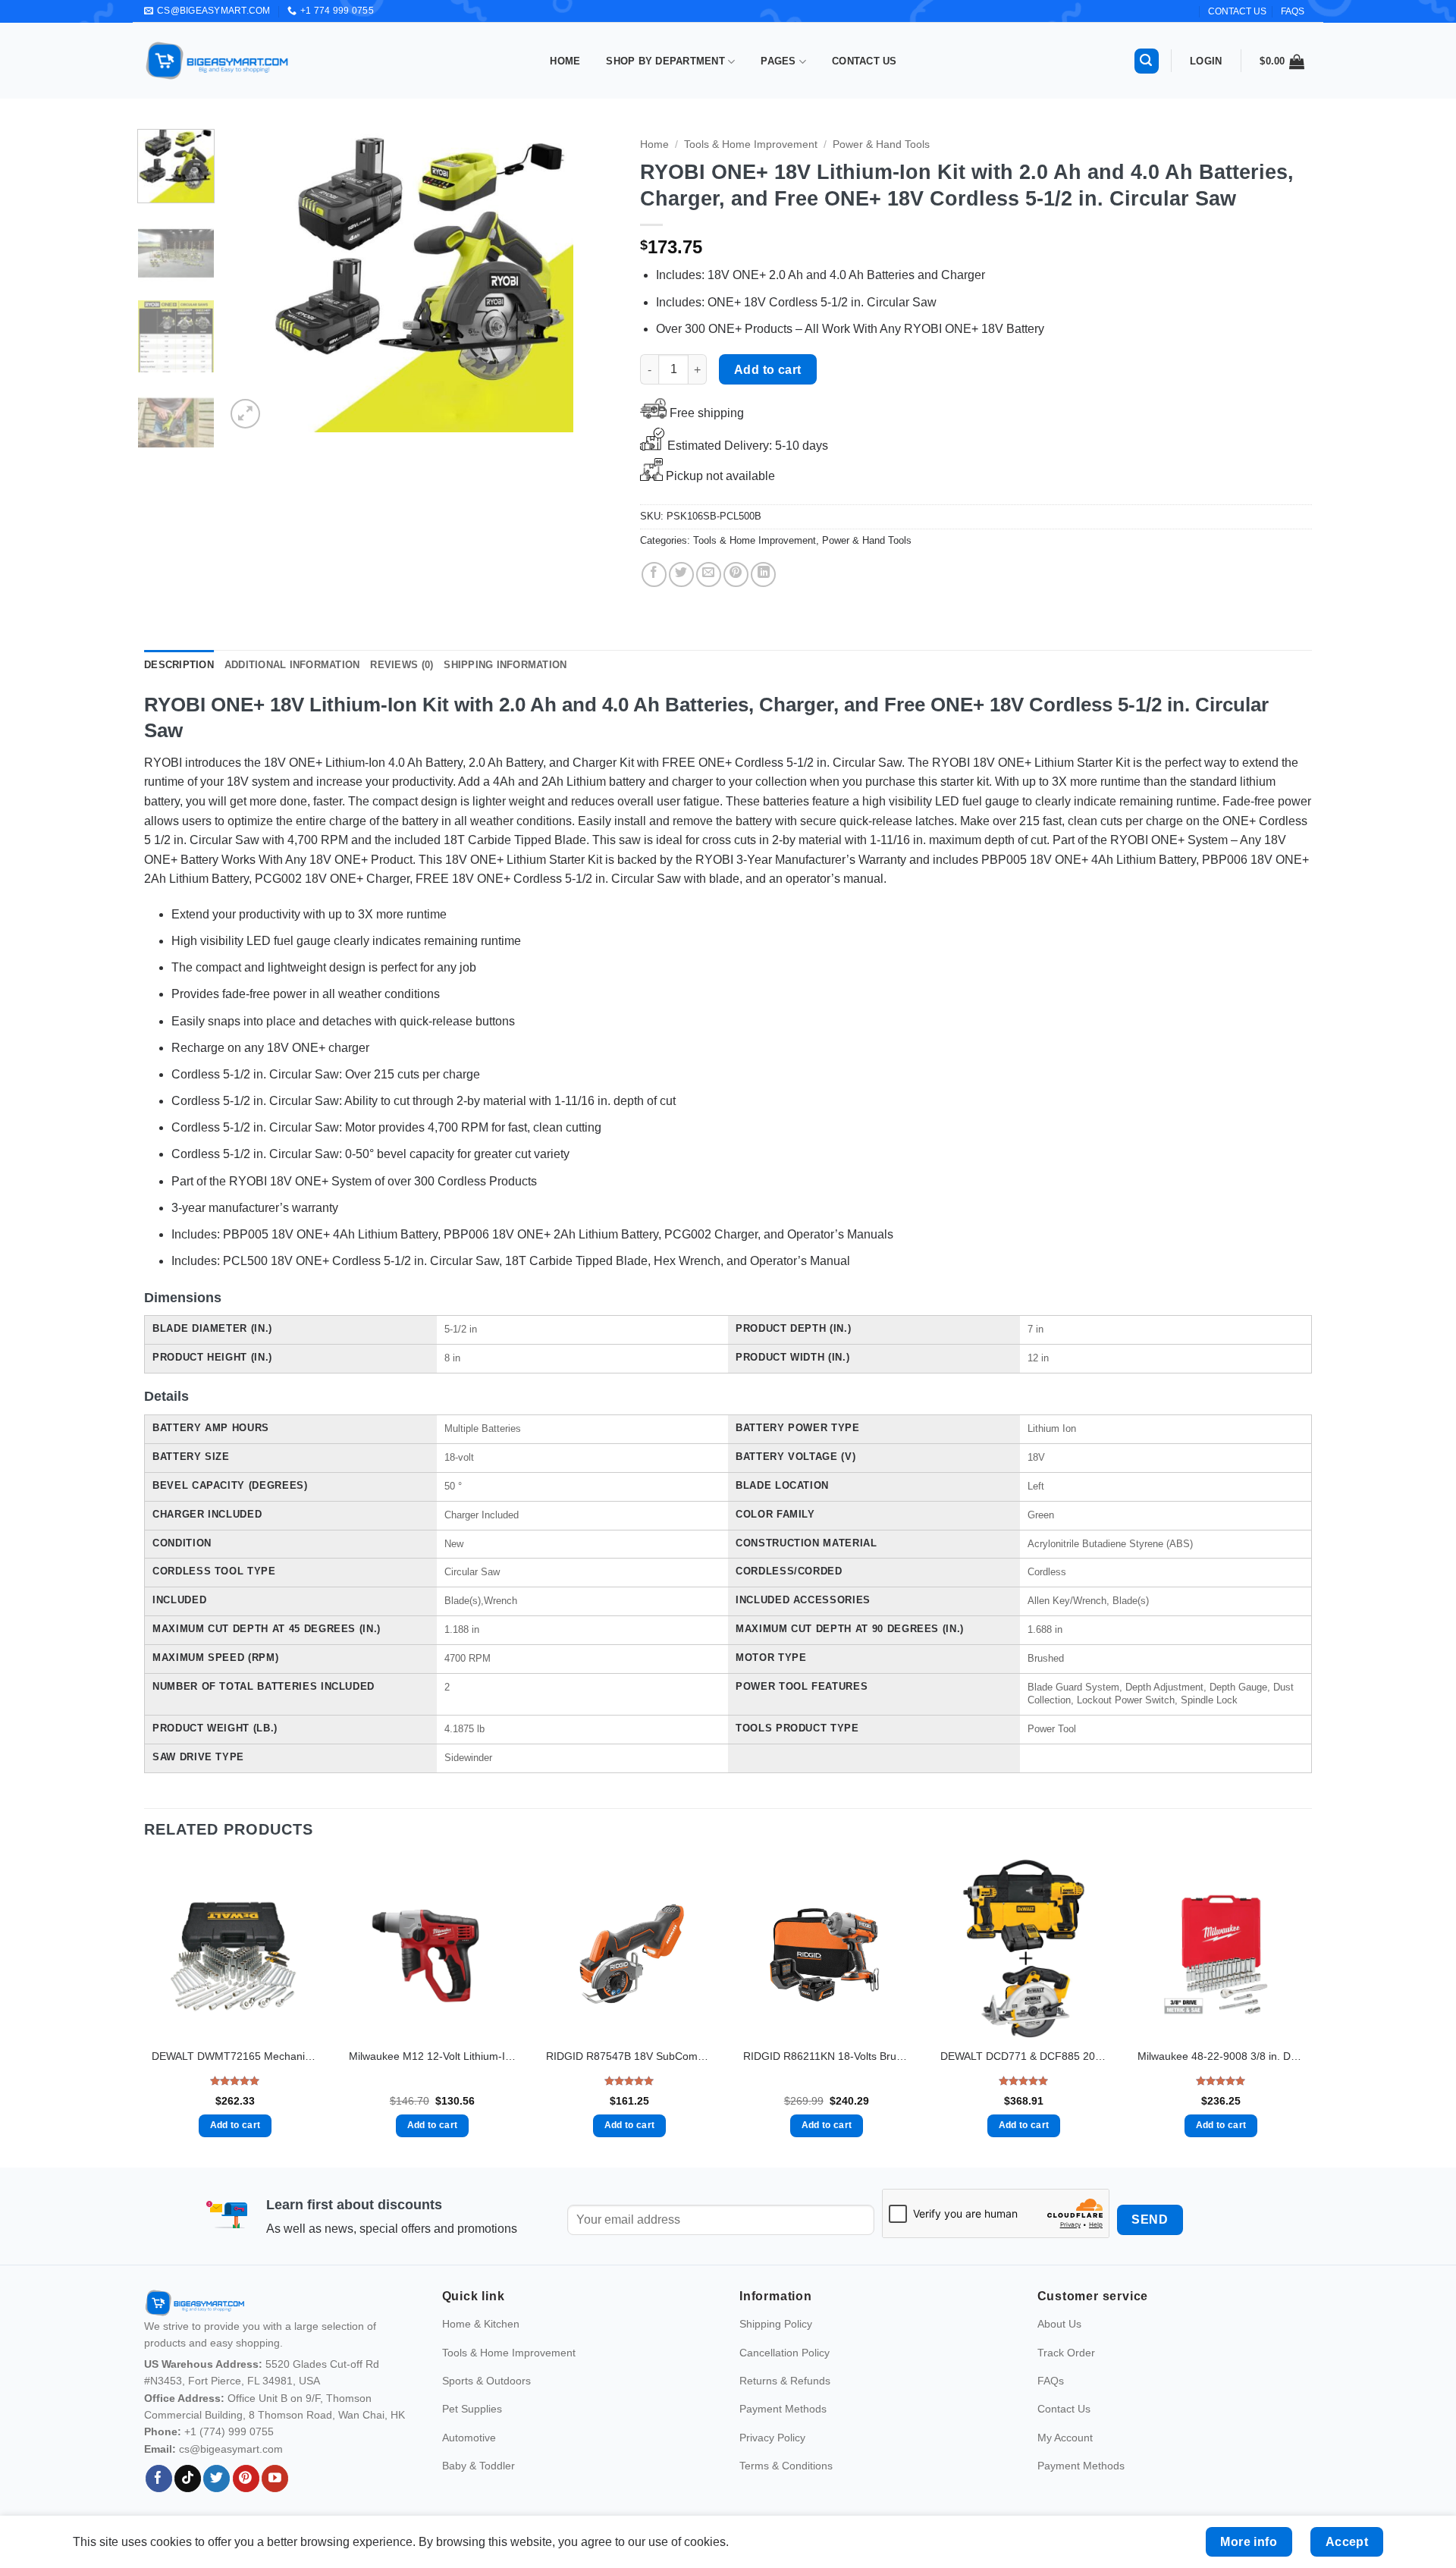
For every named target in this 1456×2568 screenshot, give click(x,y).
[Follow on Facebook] (159, 2479)
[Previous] (253, 281)
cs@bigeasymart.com (231, 2449)
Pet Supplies (472, 2409)
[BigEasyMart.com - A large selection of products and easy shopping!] (218, 61)
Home (565, 61)
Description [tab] (179, 665)
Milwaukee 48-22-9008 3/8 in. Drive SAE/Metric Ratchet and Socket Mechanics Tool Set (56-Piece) (1221, 2056)
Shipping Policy (776, 2324)
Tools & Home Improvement (751, 144)
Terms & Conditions (786, 2466)
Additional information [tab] (292, 665)
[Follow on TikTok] (188, 2479)
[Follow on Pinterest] (246, 2479)
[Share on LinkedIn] (763, 575)
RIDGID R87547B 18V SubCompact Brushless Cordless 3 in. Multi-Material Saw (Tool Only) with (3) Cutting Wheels (629, 2056)
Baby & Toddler (479, 2466)
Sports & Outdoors (486, 2381)
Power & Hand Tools (881, 144)
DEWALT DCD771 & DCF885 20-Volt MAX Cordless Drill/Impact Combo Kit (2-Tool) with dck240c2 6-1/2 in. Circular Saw (1024, 2056)
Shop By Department (665, 61)
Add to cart (768, 370)
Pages (778, 61)
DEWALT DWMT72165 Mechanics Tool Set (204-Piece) (235, 2056)
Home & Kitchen (481, 2324)
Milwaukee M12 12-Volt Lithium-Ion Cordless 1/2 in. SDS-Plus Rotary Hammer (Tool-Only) (432, 2056)
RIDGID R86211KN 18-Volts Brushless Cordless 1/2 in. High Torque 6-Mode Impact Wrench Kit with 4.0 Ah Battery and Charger (827, 2056)
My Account (1065, 2438)
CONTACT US (1237, 11)
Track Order (1066, 2353)
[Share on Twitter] (681, 575)
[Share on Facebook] (654, 575)
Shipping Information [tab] (505, 665)
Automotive (469, 2438)
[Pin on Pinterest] (736, 575)
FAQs (1293, 11)
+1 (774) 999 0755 (229, 2431)
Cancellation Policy (784, 2353)
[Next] (591, 281)
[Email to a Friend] (709, 575)
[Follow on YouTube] (275, 2479)
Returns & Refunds (785, 2381)
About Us (1059, 2324)
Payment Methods (783, 2409)
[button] (1147, 61)
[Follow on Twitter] (217, 2479)
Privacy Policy (772, 2438)
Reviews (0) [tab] (402, 665)
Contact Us (864, 61)
